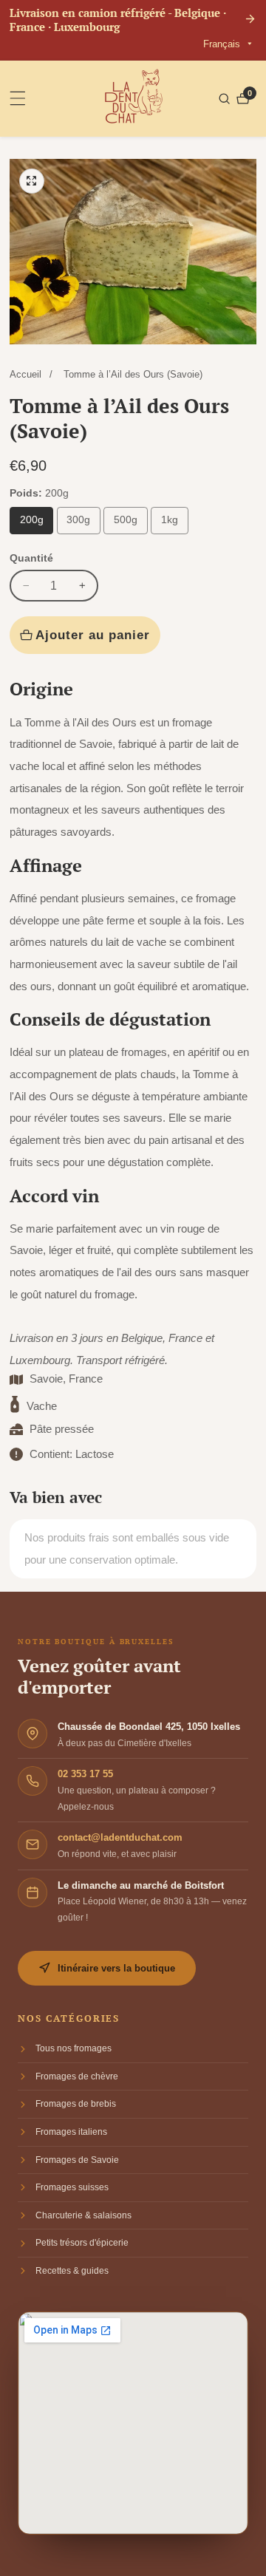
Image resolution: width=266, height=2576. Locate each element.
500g (126, 520)
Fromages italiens (71, 2132)
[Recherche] (226, 99)
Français (223, 44)
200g (32, 520)
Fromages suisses (72, 2187)
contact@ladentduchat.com (120, 1837)
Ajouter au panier (93, 635)
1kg (170, 520)
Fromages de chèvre (77, 2076)
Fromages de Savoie (77, 2160)
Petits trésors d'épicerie (82, 2243)
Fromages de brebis (76, 2104)
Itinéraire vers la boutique (116, 1968)
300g (78, 520)
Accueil (25, 374)
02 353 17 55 (85, 1774)
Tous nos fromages (74, 2048)
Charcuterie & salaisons (83, 2215)
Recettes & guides (72, 2271)
